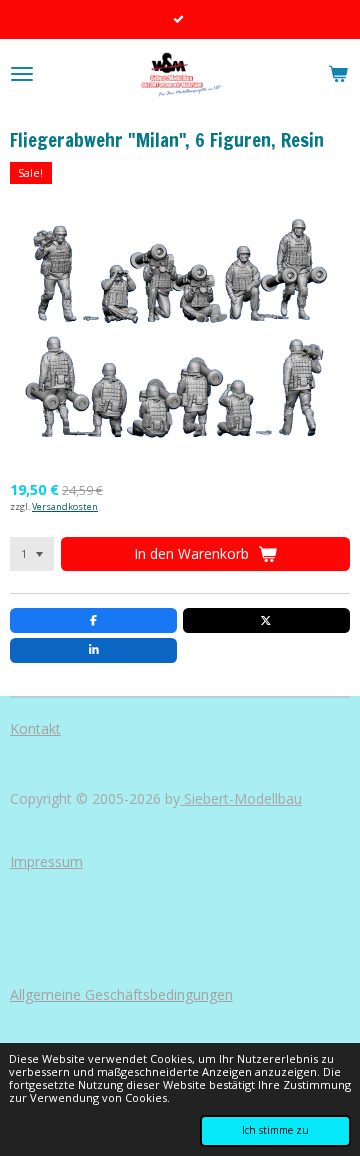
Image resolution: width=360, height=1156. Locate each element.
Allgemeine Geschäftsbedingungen (121, 994)
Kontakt (35, 728)
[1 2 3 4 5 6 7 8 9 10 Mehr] (32, 554)
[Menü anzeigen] (22, 74)
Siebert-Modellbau (241, 798)
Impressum (46, 861)
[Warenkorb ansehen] (338, 74)
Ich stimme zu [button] (275, 1130)
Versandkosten (65, 506)
